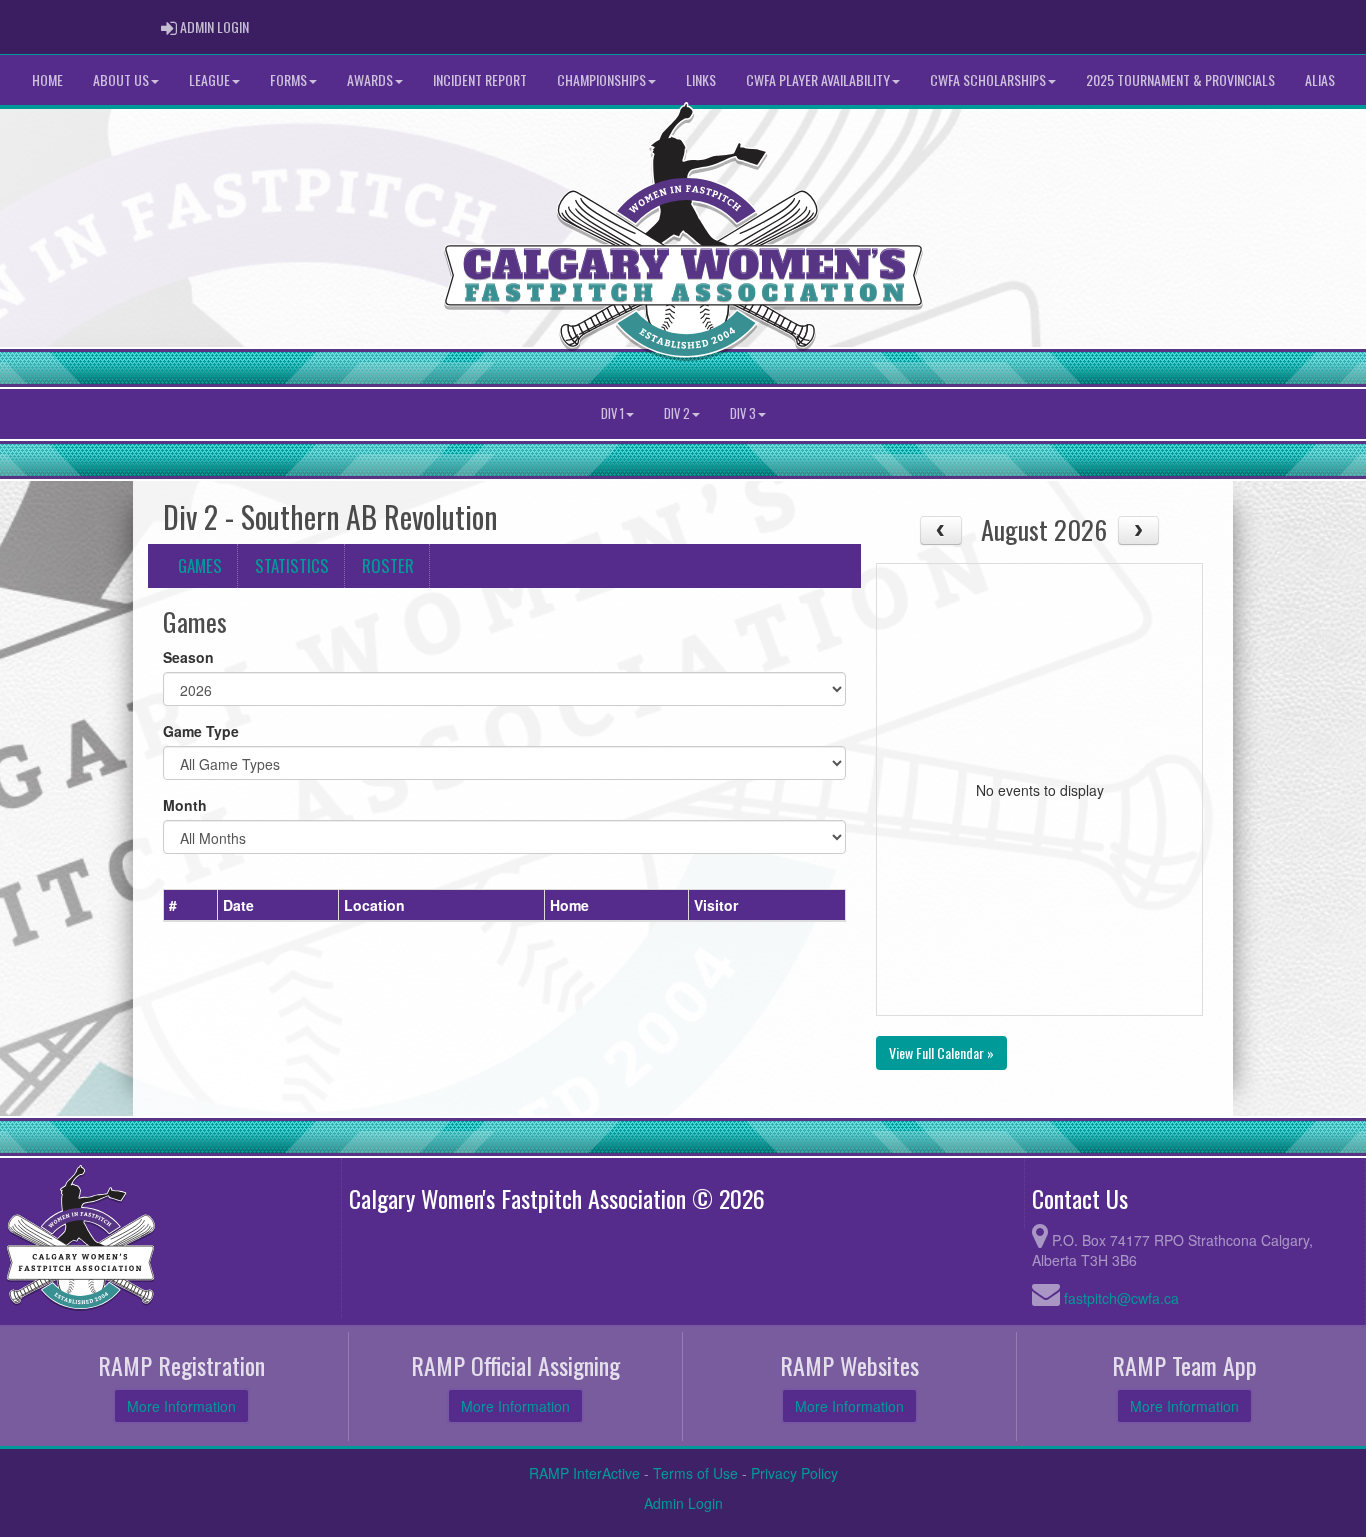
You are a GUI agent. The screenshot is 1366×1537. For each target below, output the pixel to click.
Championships (601, 79)
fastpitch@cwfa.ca (1121, 1298)
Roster (388, 565)
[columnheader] (191, 905)
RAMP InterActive (584, 1473)
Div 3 (743, 413)
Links (701, 79)
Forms (288, 79)
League (209, 79)
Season (188, 657)
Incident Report (480, 79)
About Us (121, 79)
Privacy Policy (794, 1473)
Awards (370, 79)
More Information (181, 1406)
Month (185, 805)
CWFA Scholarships (988, 79)
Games (200, 565)
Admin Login (683, 1503)
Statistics (292, 565)
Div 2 (677, 413)
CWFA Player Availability (818, 79)
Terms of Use (695, 1473)
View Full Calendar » (941, 1052)
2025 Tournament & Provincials (1180, 79)
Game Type (201, 731)
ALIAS (1320, 79)
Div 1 (612, 413)
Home (47, 79)
